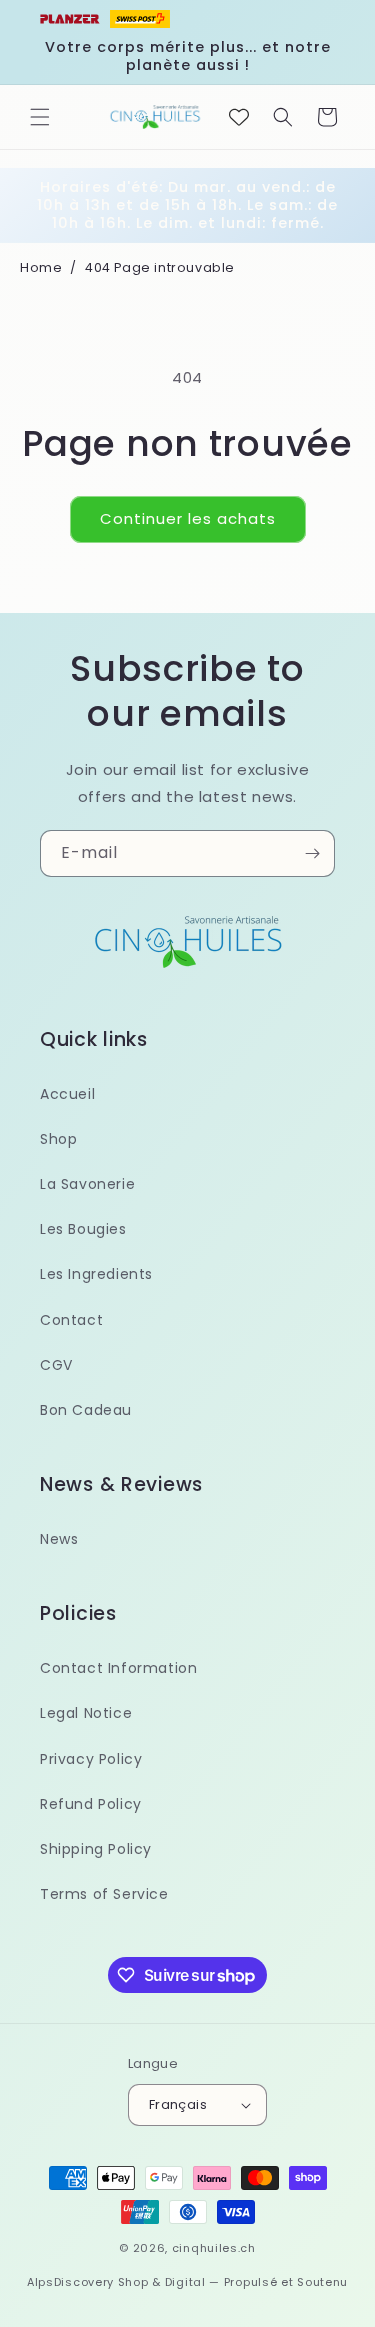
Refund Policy (91, 1804)
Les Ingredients (96, 1274)
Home (41, 267)
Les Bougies (83, 1229)
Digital (185, 2282)
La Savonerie (87, 1184)
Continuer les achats (188, 518)
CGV (56, 1365)
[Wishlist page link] (239, 117)
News (59, 1539)
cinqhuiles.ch (214, 2248)
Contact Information (118, 1668)
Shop (58, 1139)
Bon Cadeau (86, 1410)
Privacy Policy (91, 1759)
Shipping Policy (96, 1849)
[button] (40, 117)
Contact (71, 1320)
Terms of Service (104, 1894)
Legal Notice (86, 1713)
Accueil (67, 1094)
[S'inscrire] (312, 853)
